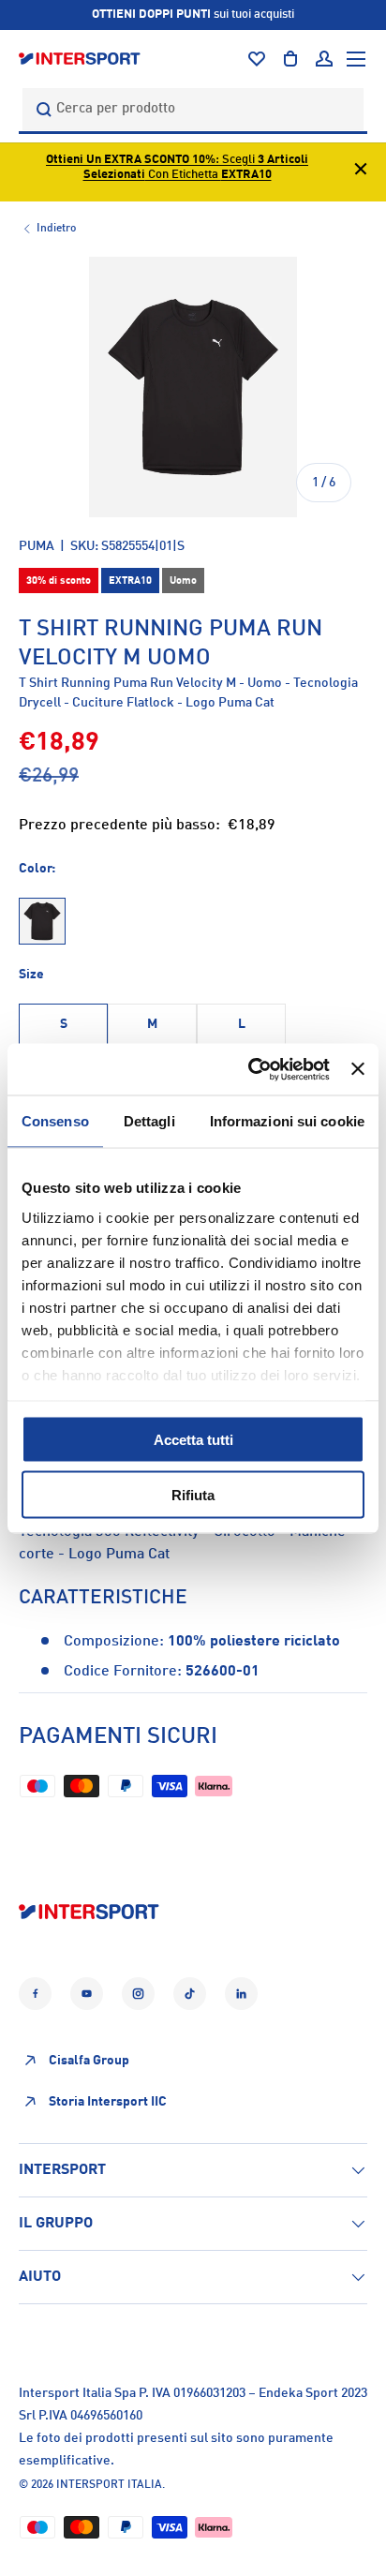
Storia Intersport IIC (108, 2102)
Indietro (56, 229)
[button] (290, 59)
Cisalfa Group (89, 2061)
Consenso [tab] (55, 1121)
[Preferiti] (257, 59)
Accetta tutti (193, 1440)
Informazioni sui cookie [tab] (287, 1121)
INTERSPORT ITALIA (109, 2485)
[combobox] (193, 109)
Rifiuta (193, 1494)
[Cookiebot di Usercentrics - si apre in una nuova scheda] (250, 1069)
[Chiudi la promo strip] (361, 172)
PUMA (37, 546)
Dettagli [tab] (149, 1121)
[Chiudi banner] (358, 1069)
